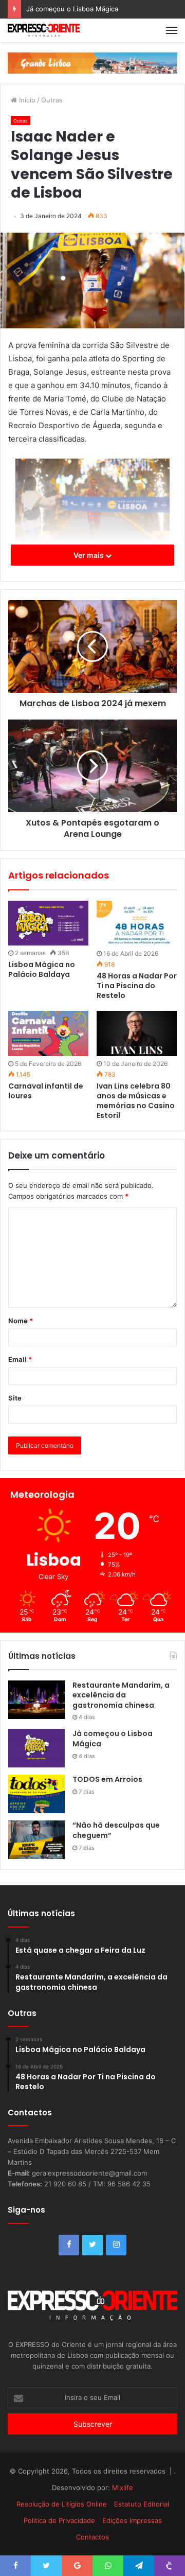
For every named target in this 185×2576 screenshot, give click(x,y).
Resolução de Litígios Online (62, 2504)
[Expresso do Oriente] (92, 62)
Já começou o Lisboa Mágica (72, 9)
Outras (52, 100)
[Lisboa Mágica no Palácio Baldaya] (48, 923)
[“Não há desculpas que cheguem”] (36, 1840)
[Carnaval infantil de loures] (48, 1033)
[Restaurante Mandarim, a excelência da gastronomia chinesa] (36, 1700)
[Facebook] (69, 2245)
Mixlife (123, 2487)
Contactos (92, 2537)
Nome (21, 1321)
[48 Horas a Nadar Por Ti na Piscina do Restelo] (137, 923)
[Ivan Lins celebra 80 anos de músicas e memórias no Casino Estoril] (137, 1033)
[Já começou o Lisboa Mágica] (36, 1748)
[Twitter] (92, 2245)
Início (26, 100)
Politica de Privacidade (59, 2520)
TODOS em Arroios (107, 1779)
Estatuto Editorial (142, 2504)
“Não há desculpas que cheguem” (116, 1830)
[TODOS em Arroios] (36, 1794)
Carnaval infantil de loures (46, 1091)
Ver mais (89, 555)
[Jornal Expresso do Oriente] (44, 30)
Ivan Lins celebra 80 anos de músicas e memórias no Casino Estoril (136, 1101)
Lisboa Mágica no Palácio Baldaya (42, 969)
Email (20, 1359)
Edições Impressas (132, 2520)
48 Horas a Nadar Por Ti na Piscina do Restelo (137, 986)
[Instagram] (116, 2245)
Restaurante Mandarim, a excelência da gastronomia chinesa (121, 1695)
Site (15, 1398)
